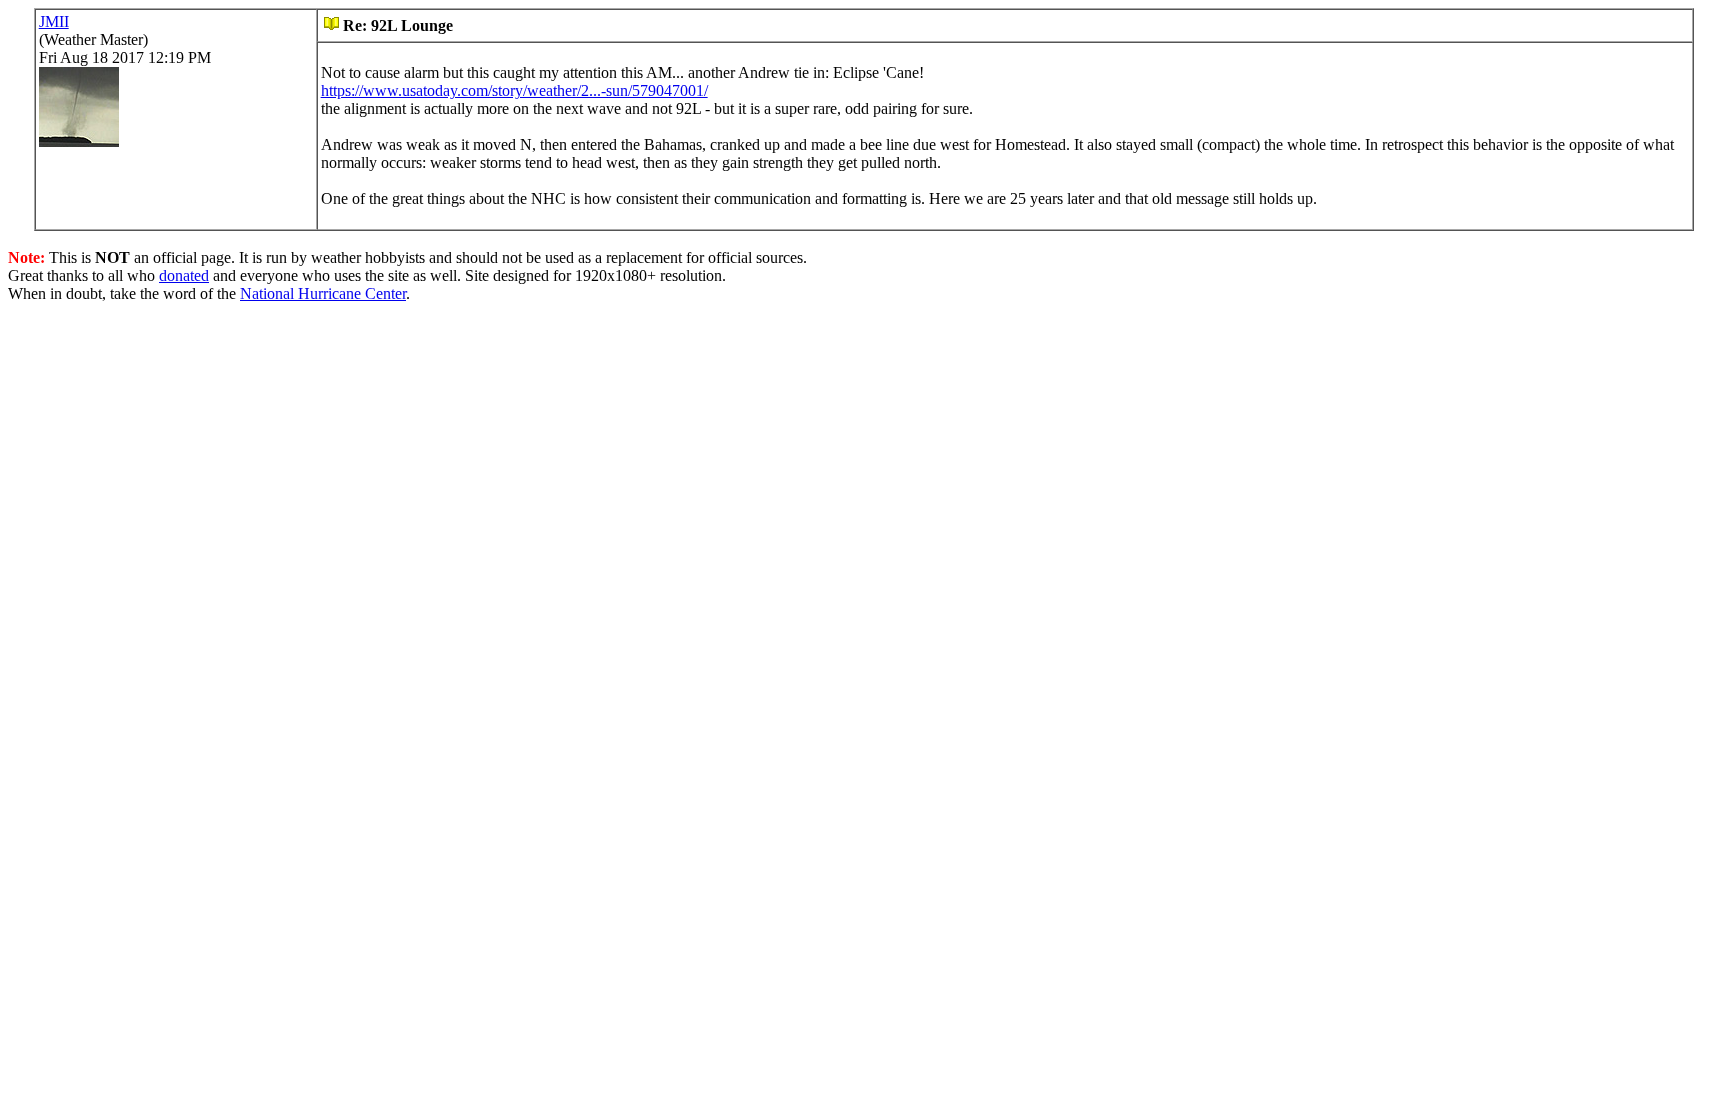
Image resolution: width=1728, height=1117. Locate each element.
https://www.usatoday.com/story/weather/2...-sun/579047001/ (514, 90)
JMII (54, 21)
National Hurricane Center (323, 293)
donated (184, 275)
